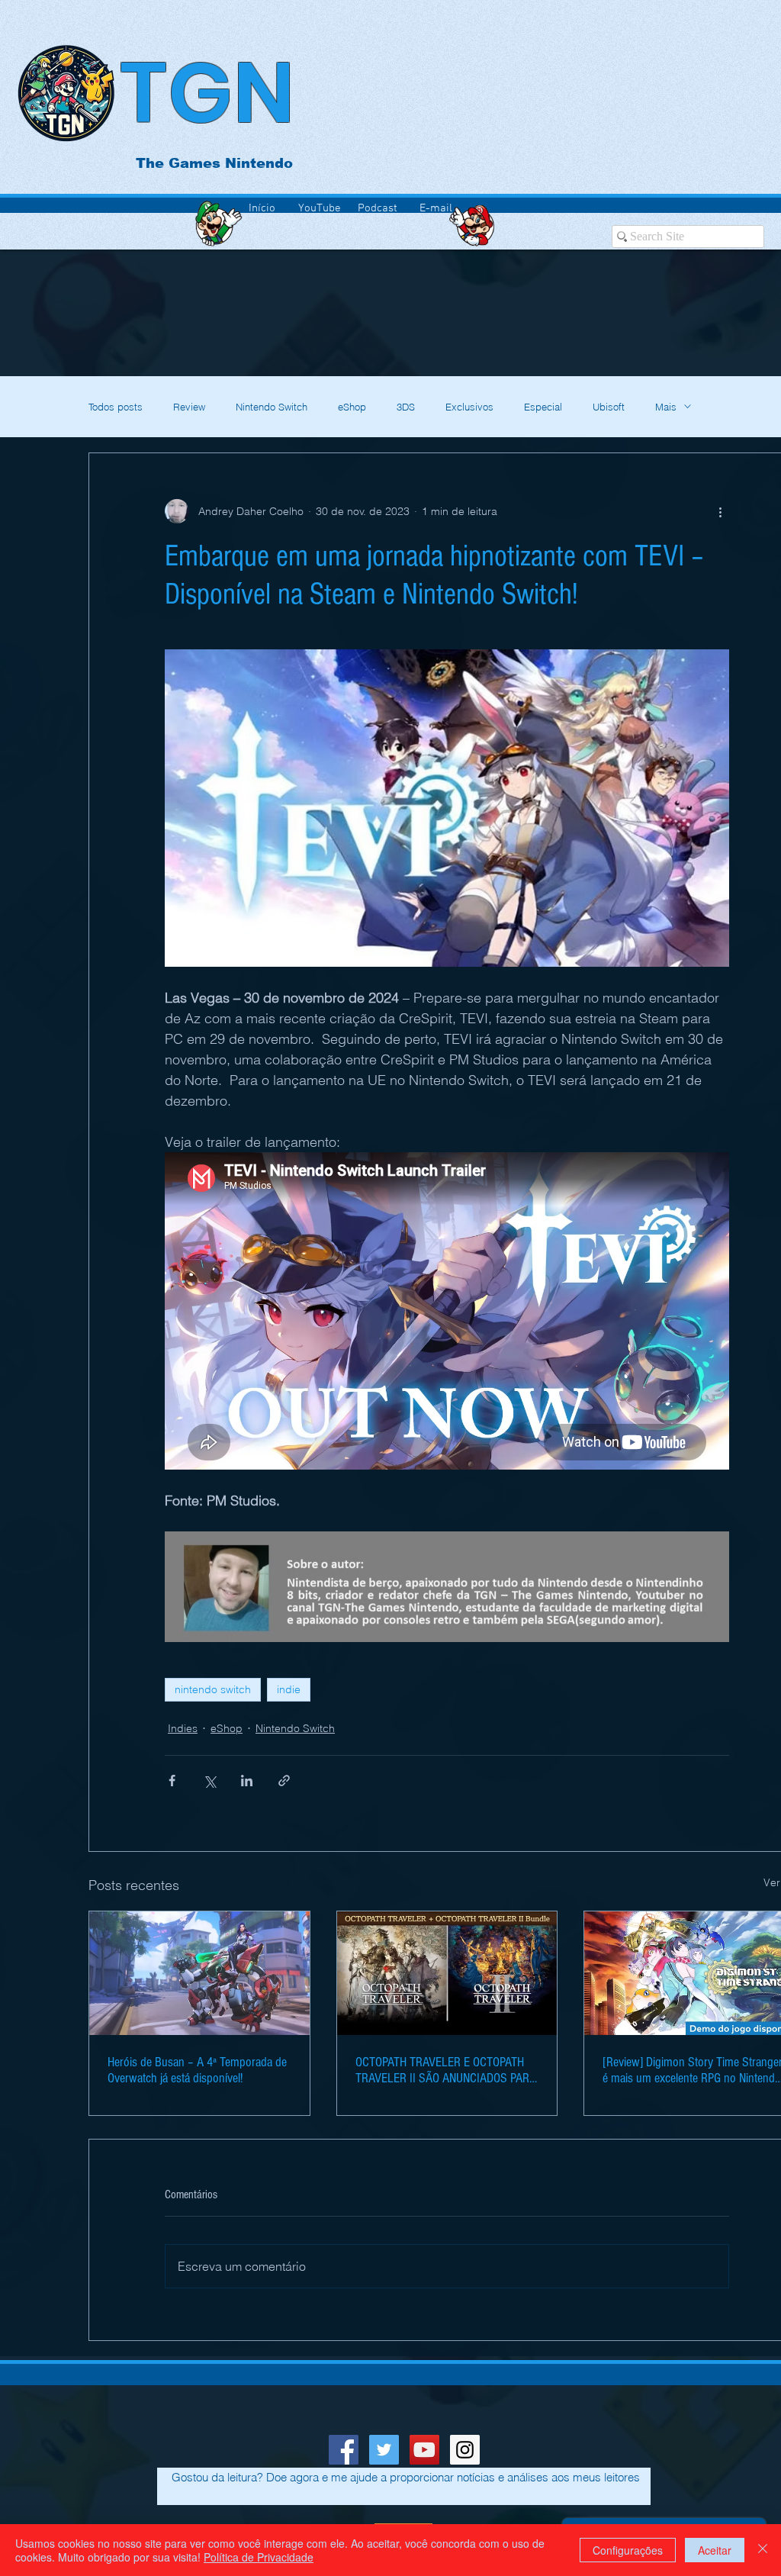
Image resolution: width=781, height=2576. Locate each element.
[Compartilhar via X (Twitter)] (209, 1781)
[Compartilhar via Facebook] (172, 1781)
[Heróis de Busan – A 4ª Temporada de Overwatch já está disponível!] (199, 1973)
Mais (666, 407)
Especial (543, 407)
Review (189, 407)
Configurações (628, 2550)
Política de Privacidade (259, 2557)
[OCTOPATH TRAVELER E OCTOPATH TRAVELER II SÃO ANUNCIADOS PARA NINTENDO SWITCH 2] (447, 1973)
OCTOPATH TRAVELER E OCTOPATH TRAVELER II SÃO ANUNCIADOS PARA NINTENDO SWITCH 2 (446, 2070)
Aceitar (715, 2550)
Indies (183, 1728)
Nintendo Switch (272, 407)
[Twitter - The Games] (384, 2450)
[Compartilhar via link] (284, 1781)
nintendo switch (213, 1689)
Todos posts (116, 407)
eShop (352, 407)
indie (289, 1689)
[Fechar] (763, 2550)
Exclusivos (469, 407)
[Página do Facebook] (344, 2450)
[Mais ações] (720, 511)
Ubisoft (609, 407)
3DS (406, 407)
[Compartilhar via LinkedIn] (247, 1781)
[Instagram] (465, 2450)
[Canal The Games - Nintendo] (424, 2450)
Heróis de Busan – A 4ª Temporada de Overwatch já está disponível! (197, 2070)
